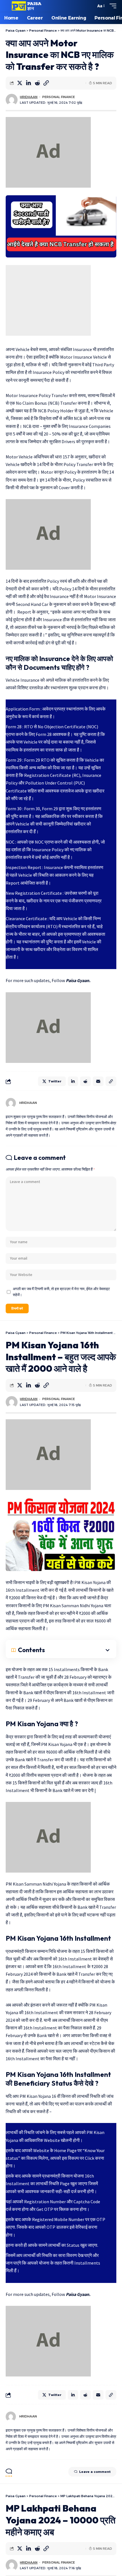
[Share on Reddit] (37, 83)
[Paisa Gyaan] (27, 6)
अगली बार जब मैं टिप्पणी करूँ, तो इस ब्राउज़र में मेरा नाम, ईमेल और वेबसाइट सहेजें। (61, 1292)
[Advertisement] (48, 300)
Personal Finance (59, 97)
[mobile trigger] (112, 6)
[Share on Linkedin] (28, 83)
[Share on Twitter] (20, 83)
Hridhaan (29, 97)
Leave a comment (95, 2472)
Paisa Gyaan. (78, 980)
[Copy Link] (46, 83)
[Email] (98, 1081)
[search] (90, 6)
